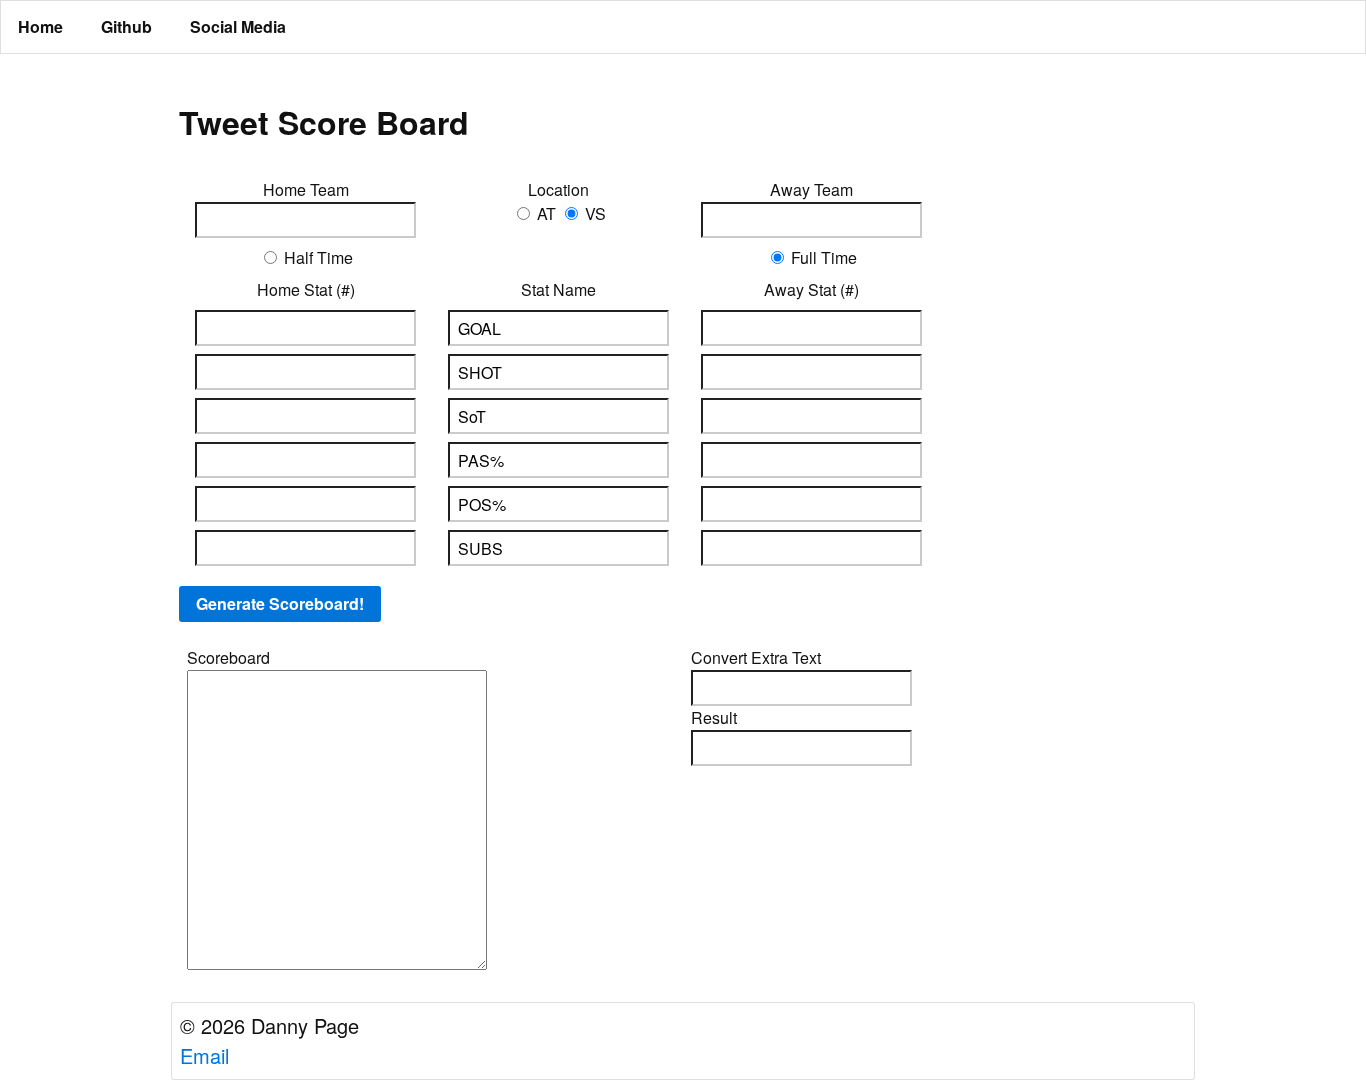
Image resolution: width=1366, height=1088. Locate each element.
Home (40, 26)
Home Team (306, 189)
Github (126, 26)
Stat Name (558, 289)
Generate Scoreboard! (280, 603)
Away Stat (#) (811, 289)
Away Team (811, 189)
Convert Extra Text (756, 657)
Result (714, 717)
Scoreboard (228, 657)
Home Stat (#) (306, 289)
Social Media (238, 26)
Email (204, 1055)
